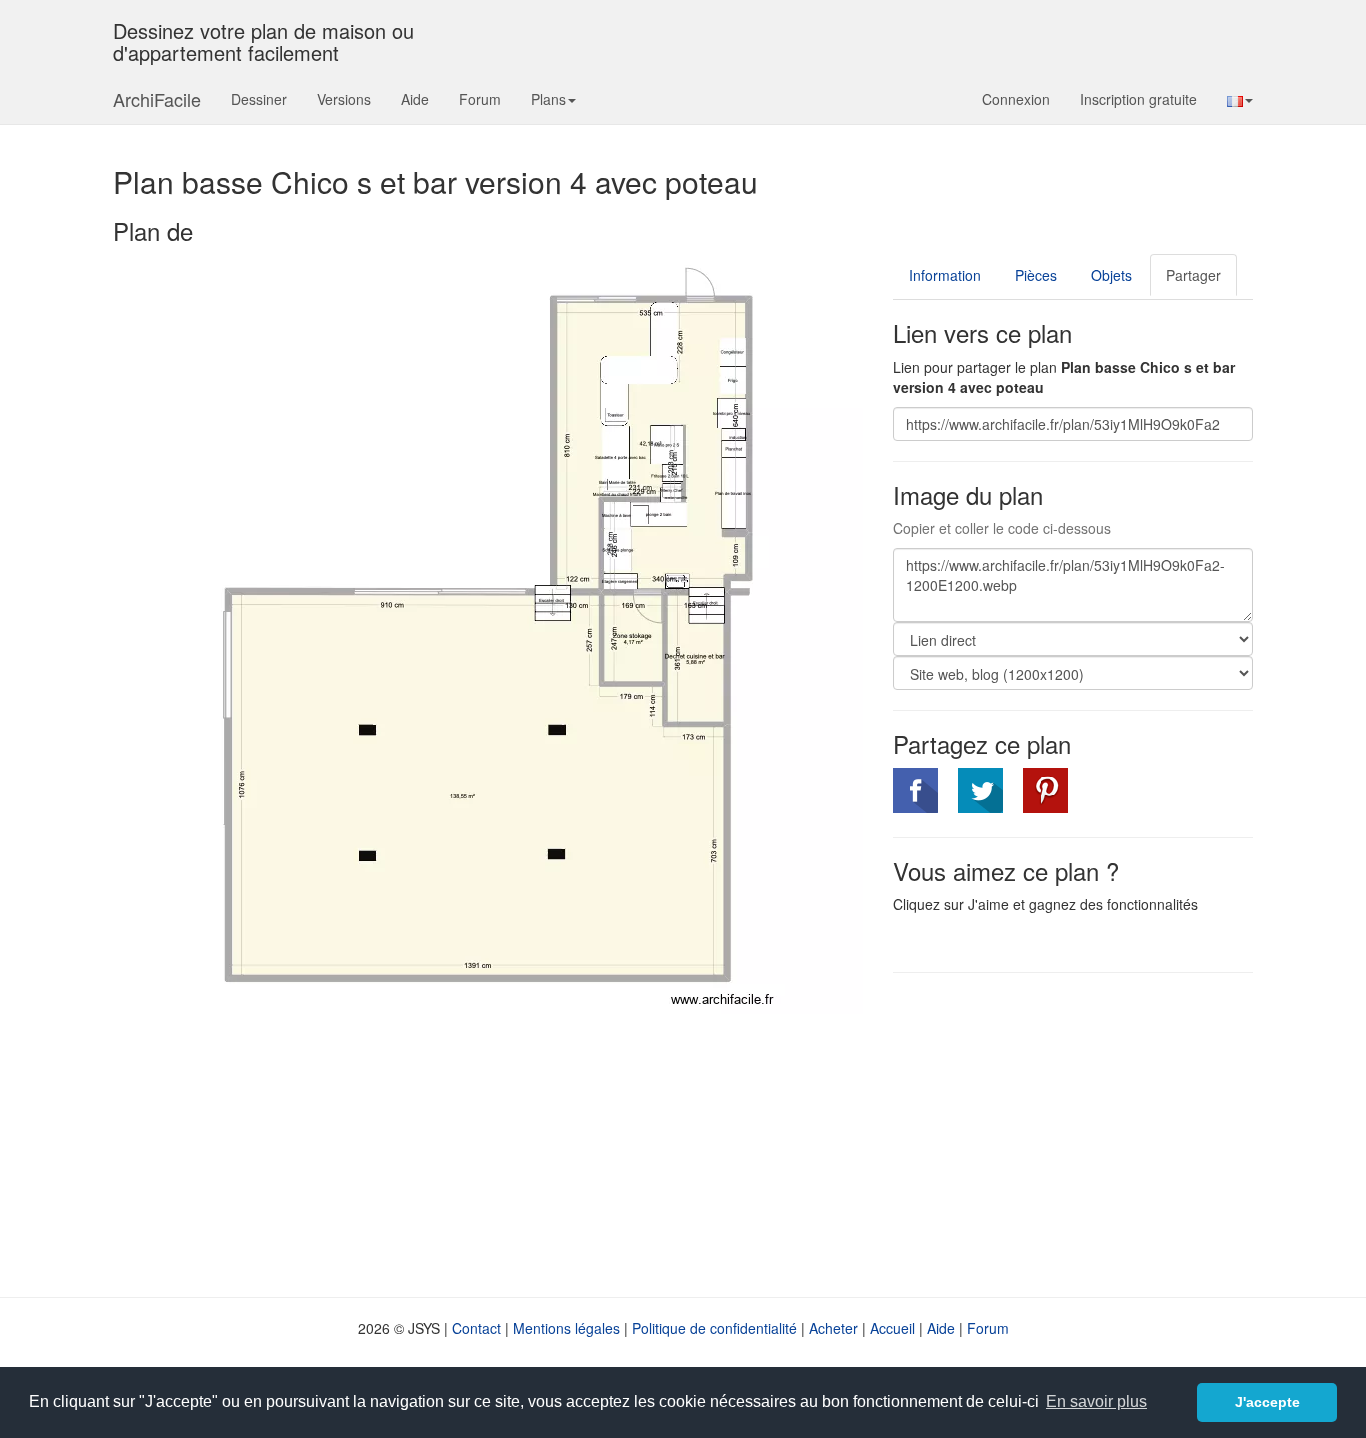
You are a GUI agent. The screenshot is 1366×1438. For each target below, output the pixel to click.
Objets (1111, 275)
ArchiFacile (157, 99)
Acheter (833, 1328)
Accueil (892, 1328)
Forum (480, 99)
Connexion (1016, 99)
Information (945, 275)
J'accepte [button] (1267, 1402)
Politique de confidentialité (714, 1328)
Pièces (1036, 275)
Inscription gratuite (1138, 99)
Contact (476, 1328)
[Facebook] (915, 790)
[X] (980, 790)
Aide (415, 99)
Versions (344, 99)
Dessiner (259, 99)
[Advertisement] (1061, 1133)
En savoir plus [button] (1096, 1401)
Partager (1193, 275)
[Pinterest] (1045, 790)
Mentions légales (566, 1328)
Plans (548, 99)
